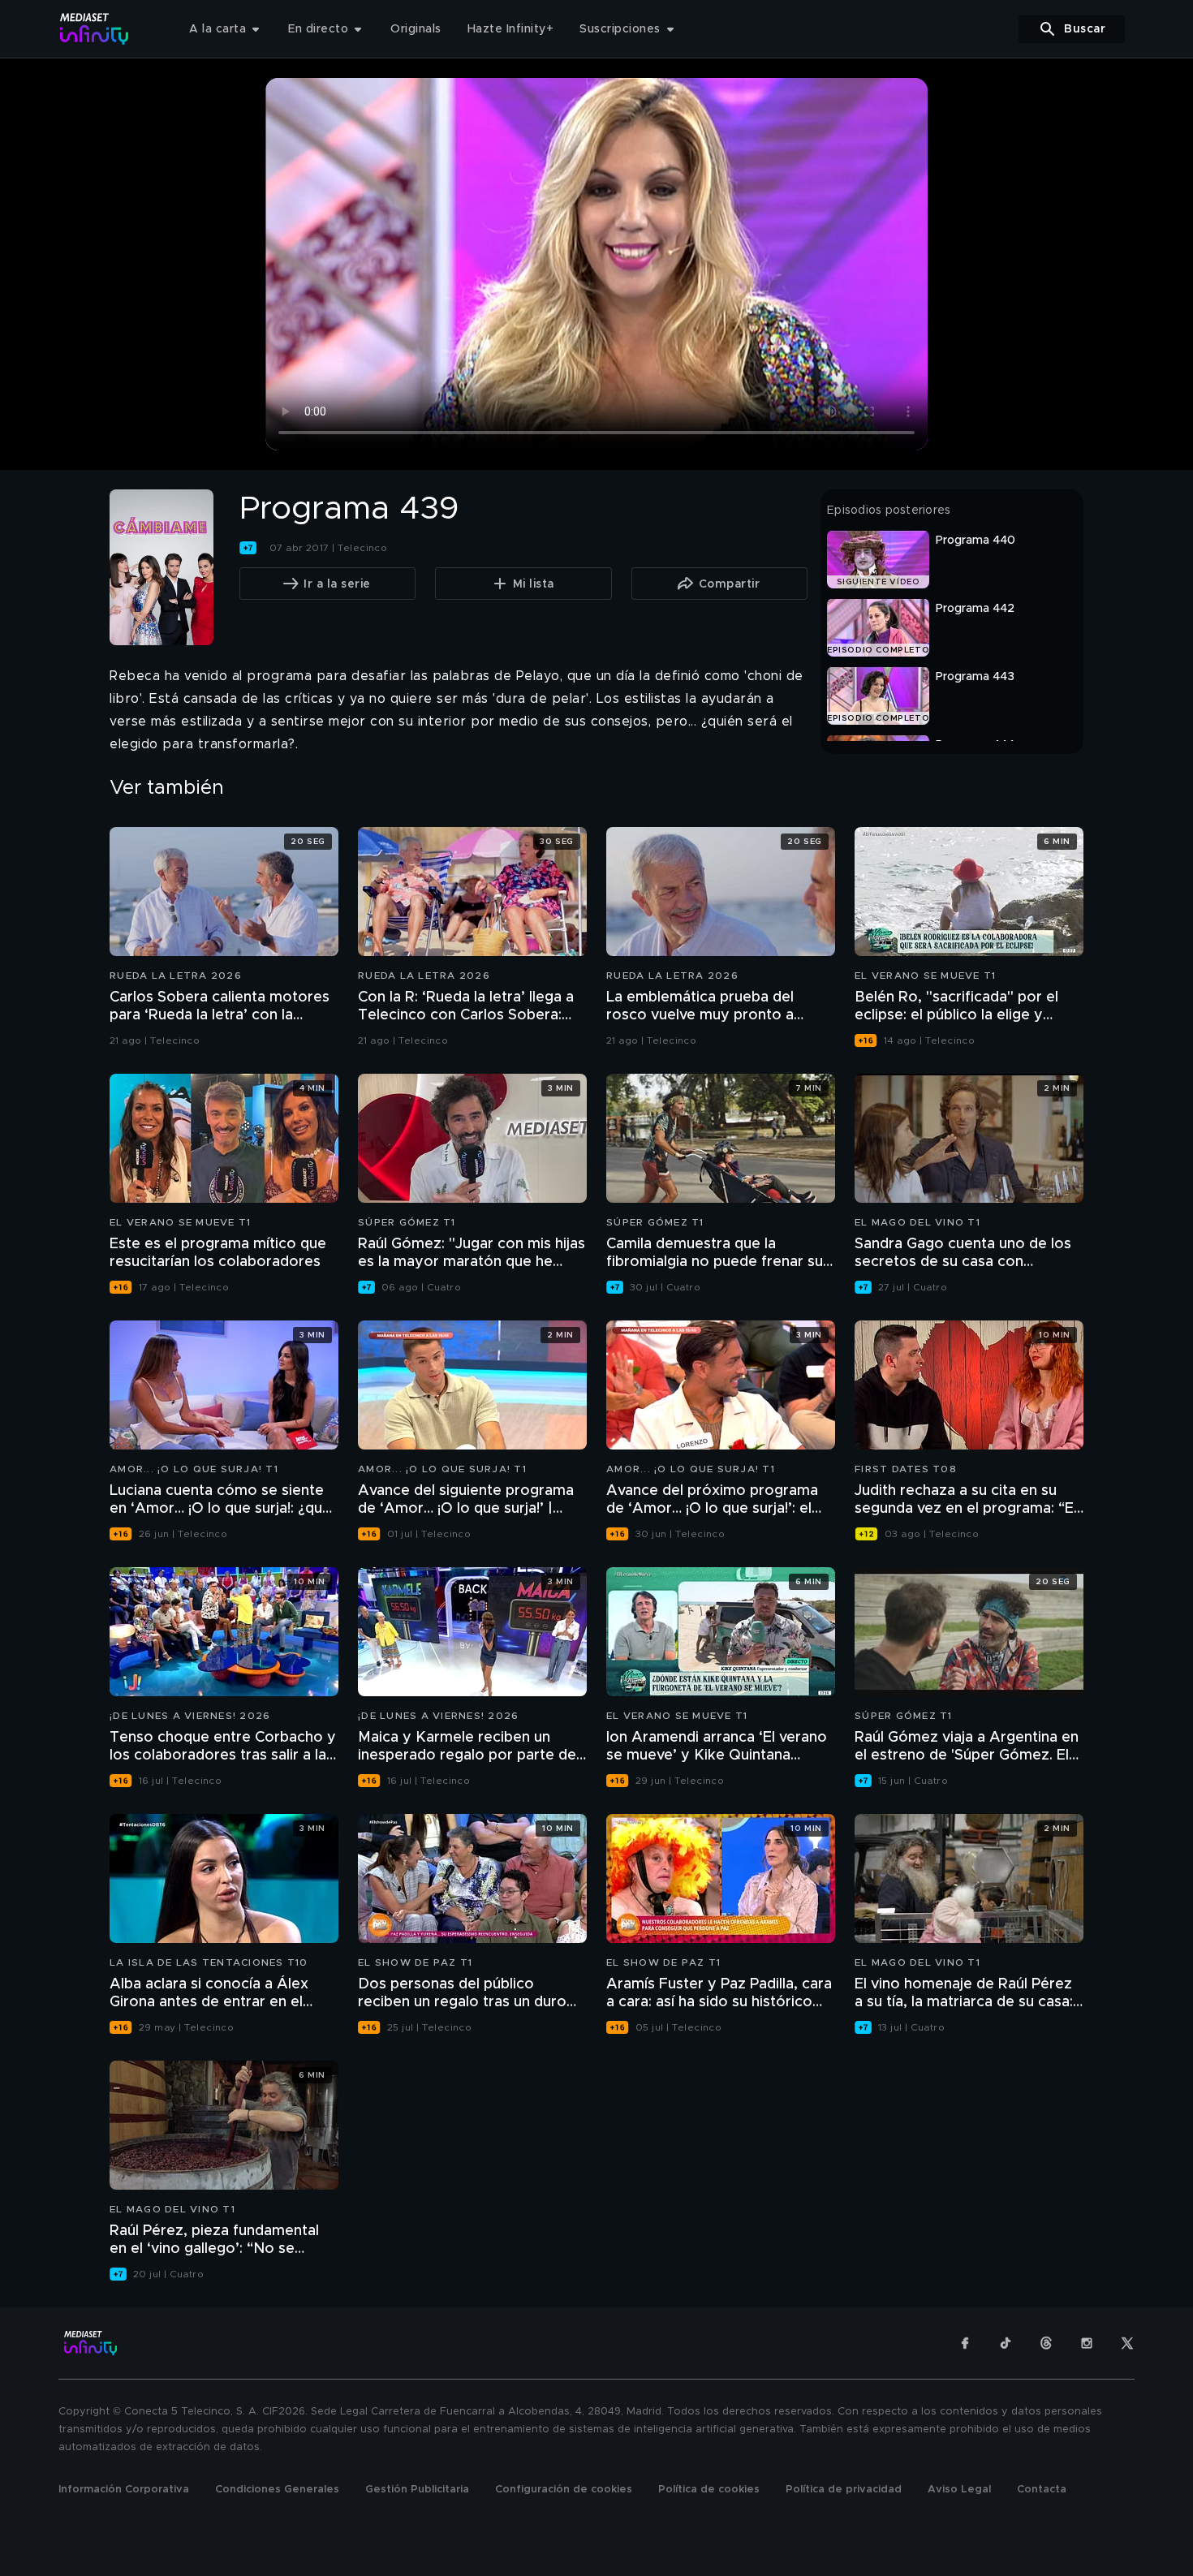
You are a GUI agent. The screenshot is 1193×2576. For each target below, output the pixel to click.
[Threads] (1046, 2343)
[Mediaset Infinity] (95, 29)
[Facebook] (965, 2343)
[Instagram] (1087, 2343)
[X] (1127, 2343)
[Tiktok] (1006, 2343)
